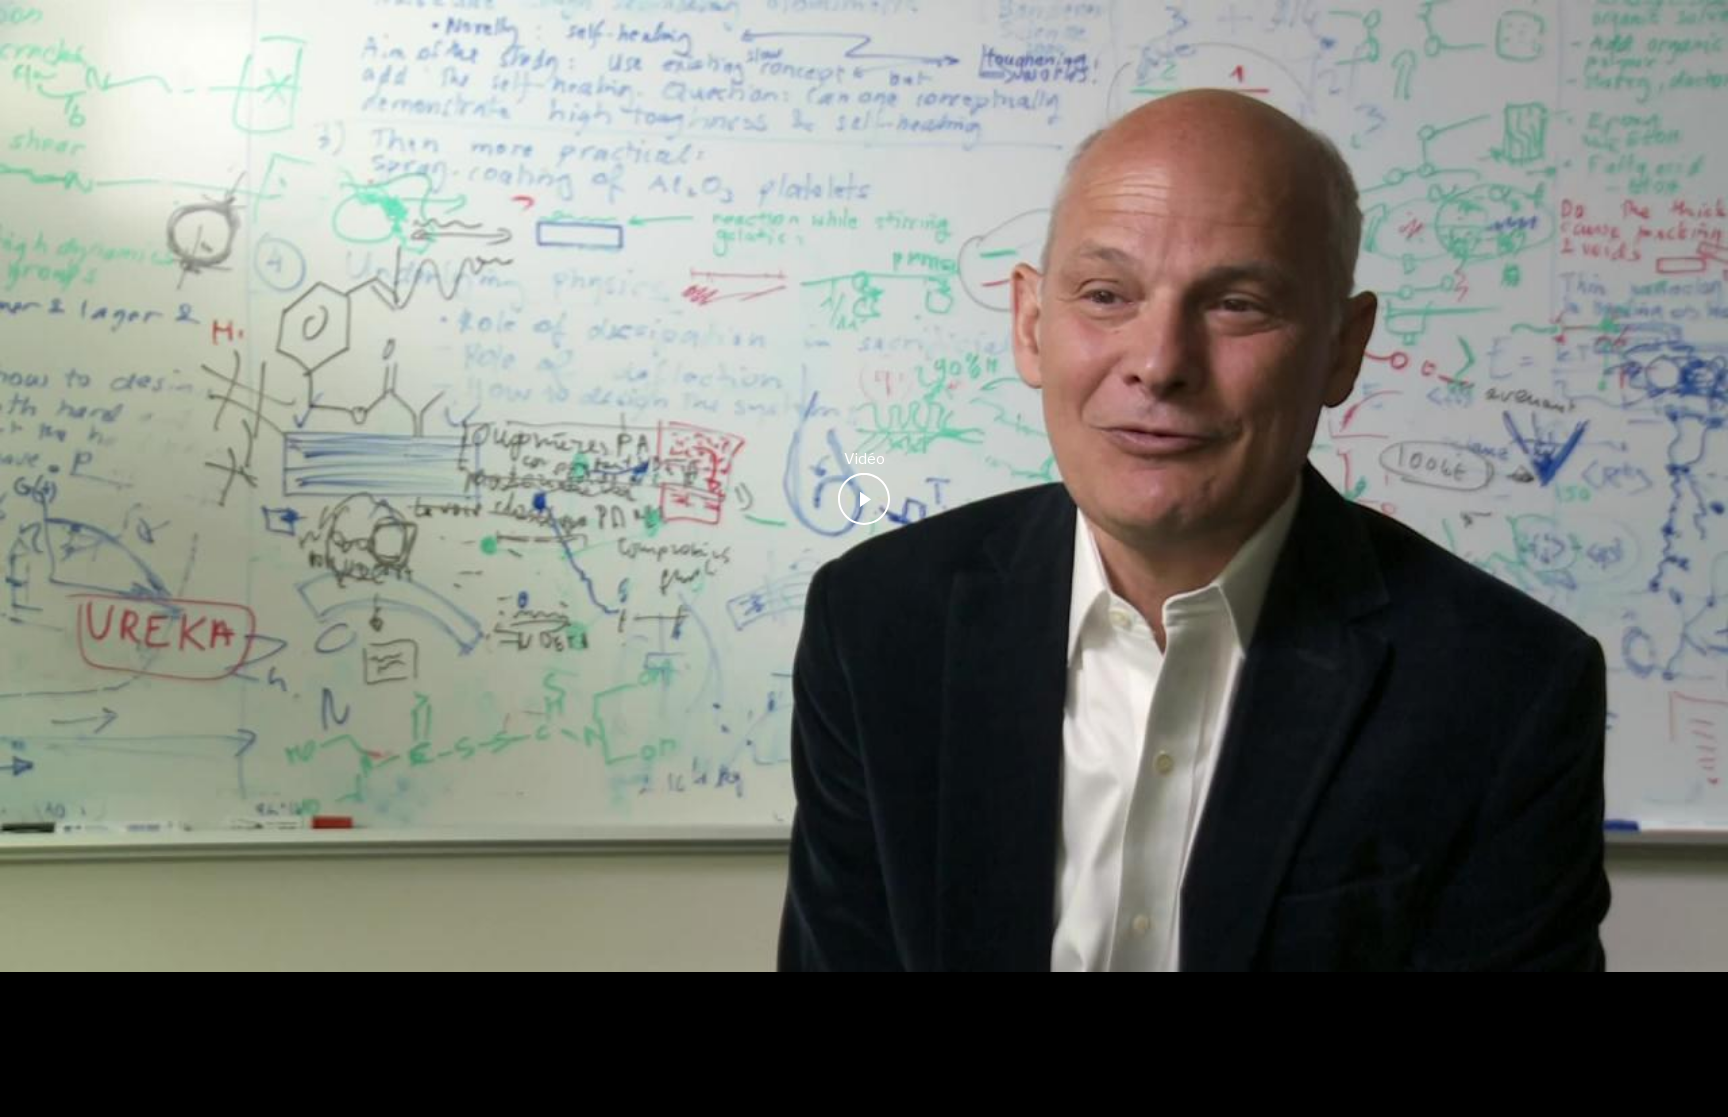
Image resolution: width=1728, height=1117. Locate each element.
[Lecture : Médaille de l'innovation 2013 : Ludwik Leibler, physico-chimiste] (864, 499)
